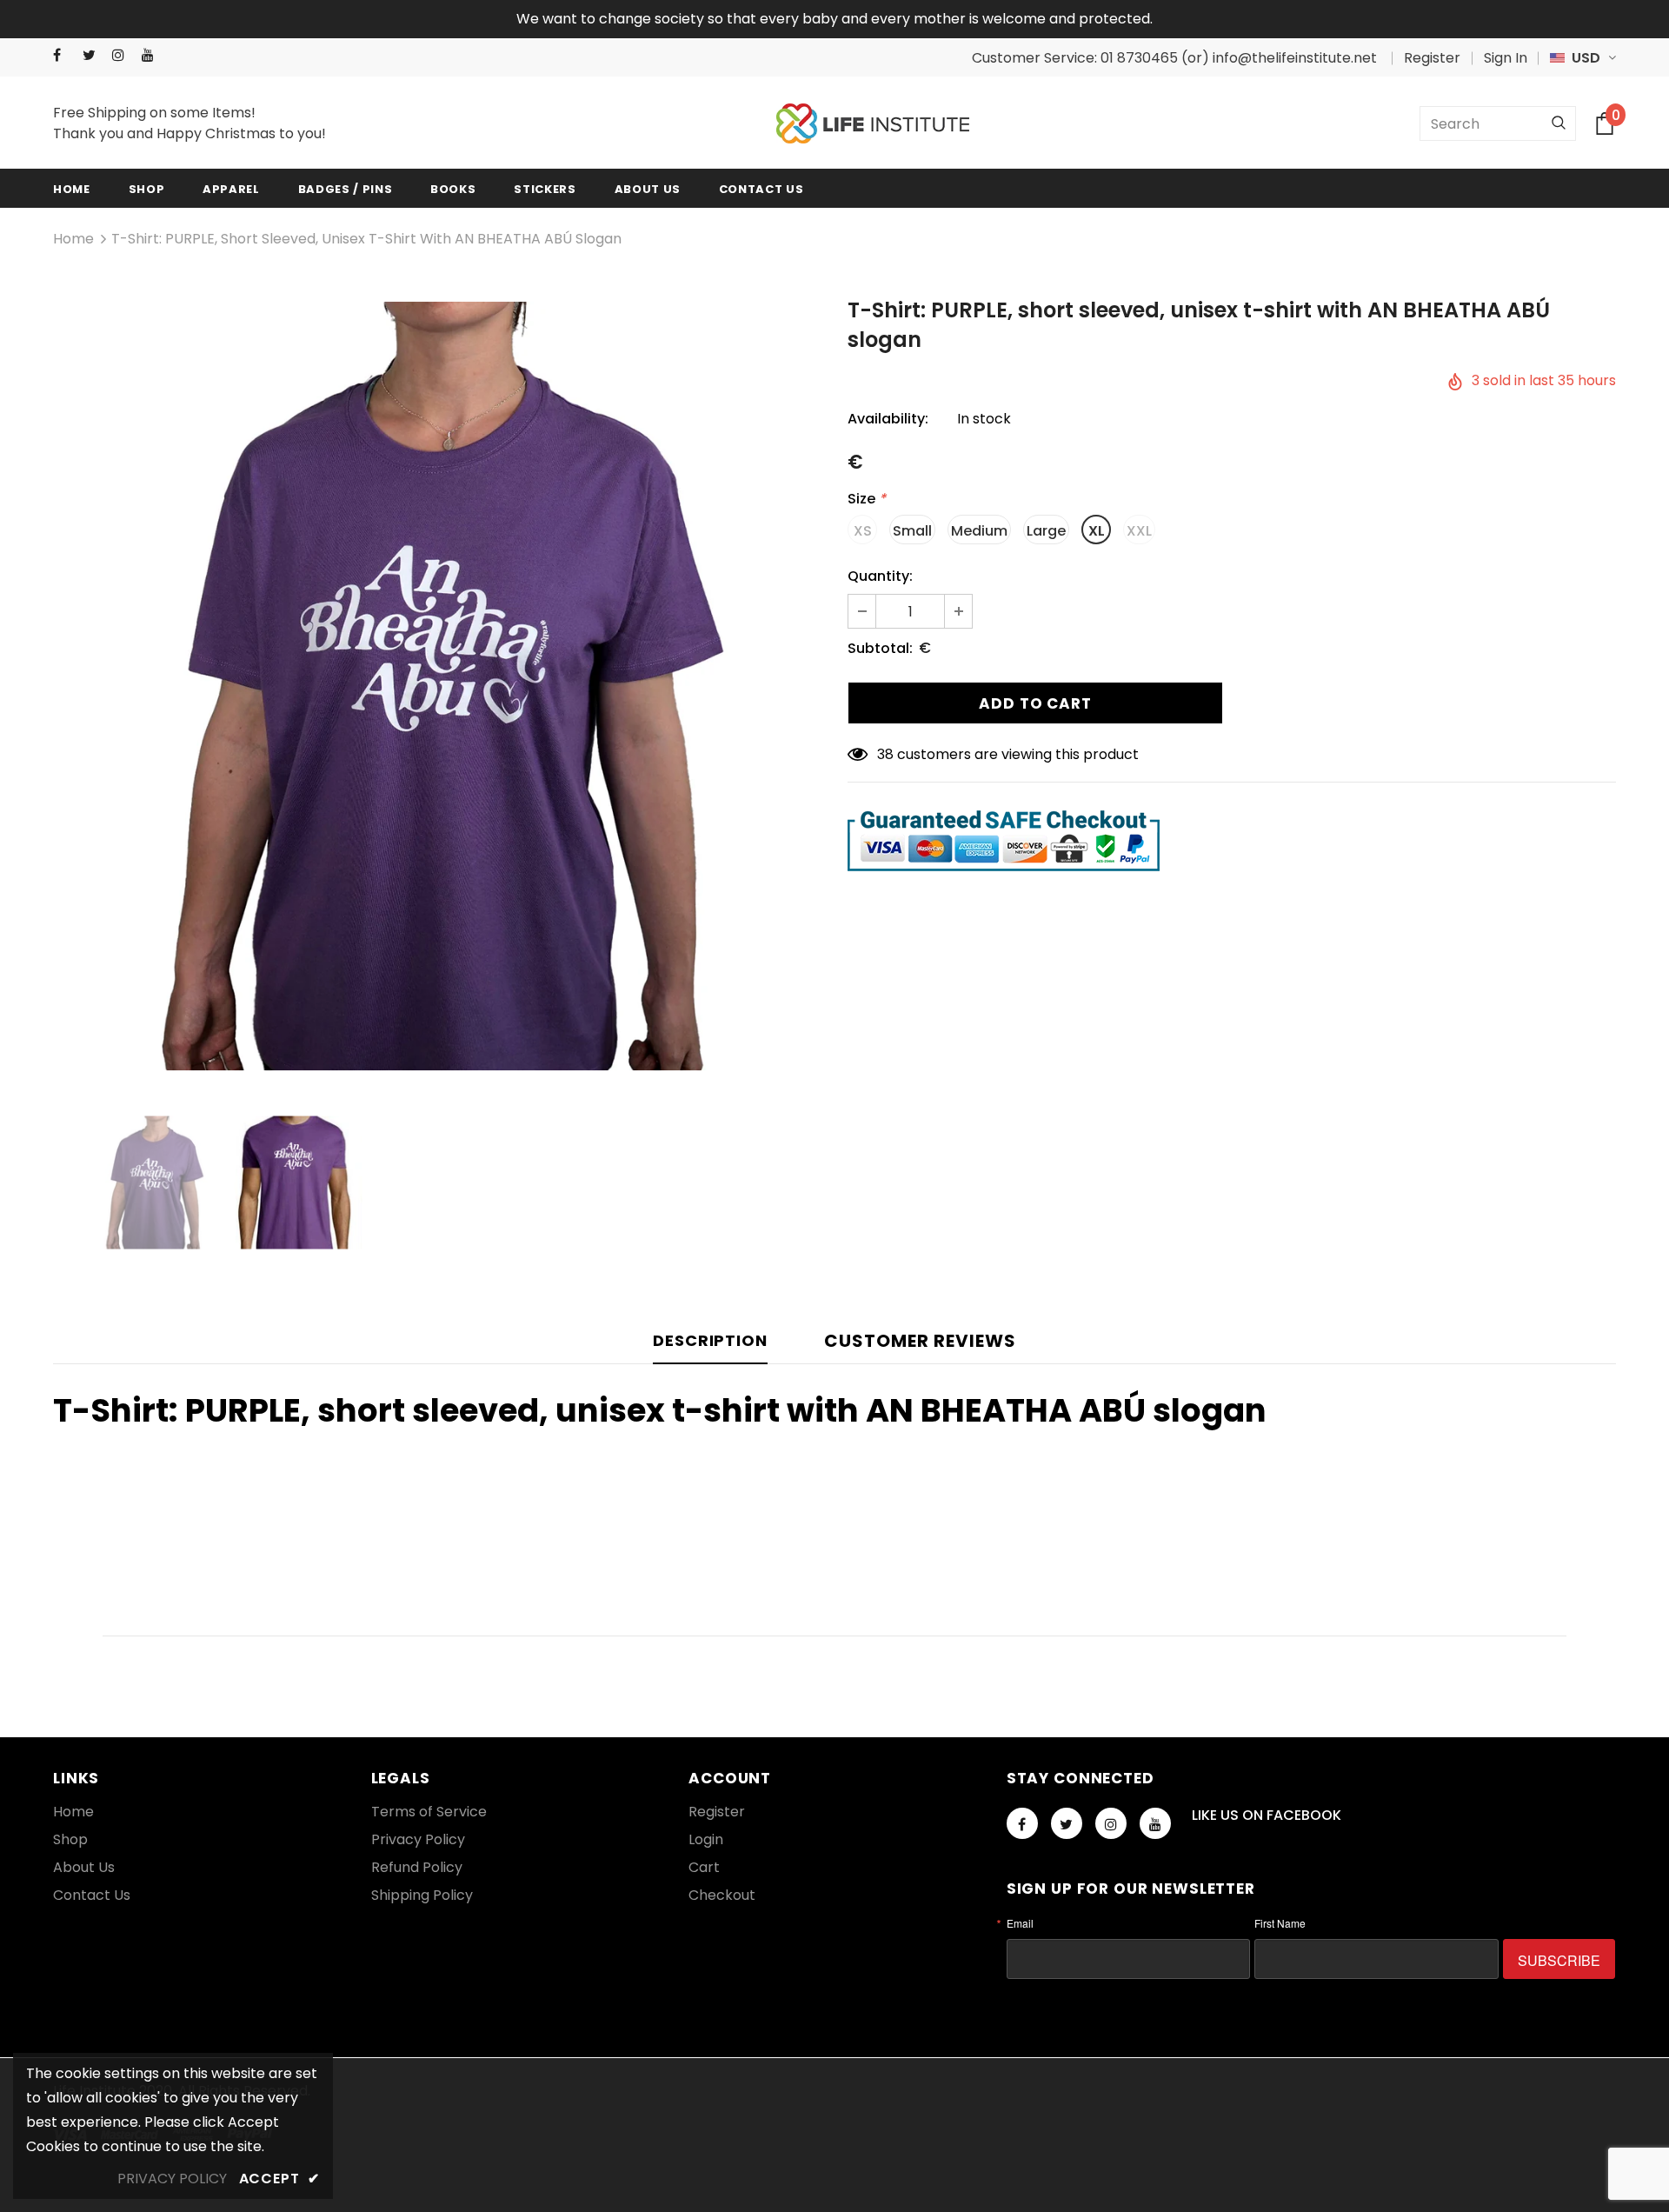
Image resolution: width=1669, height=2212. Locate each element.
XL (1097, 531)
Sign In (1506, 58)
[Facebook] (64, 55)
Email (1020, 1923)
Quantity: (880, 576)
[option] (437, 686)
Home (73, 239)
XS (863, 531)
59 (885, 754)
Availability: (888, 419)
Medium (979, 531)
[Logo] (873, 124)
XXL (1139, 531)
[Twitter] (93, 55)
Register (1432, 58)
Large (1046, 531)
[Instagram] (123, 55)
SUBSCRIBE (1559, 1960)
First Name (1280, 1923)
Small (912, 531)
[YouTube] (153, 55)
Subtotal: (880, 648)
